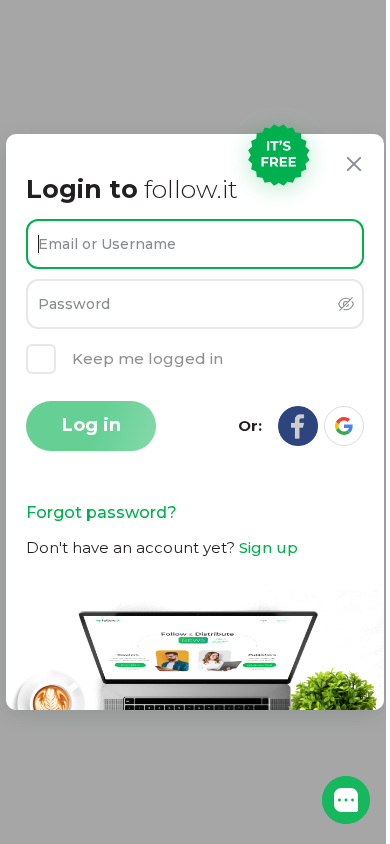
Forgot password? (101, 512)
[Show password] (345, 303)
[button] (346, 800)
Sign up (268, 547)
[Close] (354, 164)
